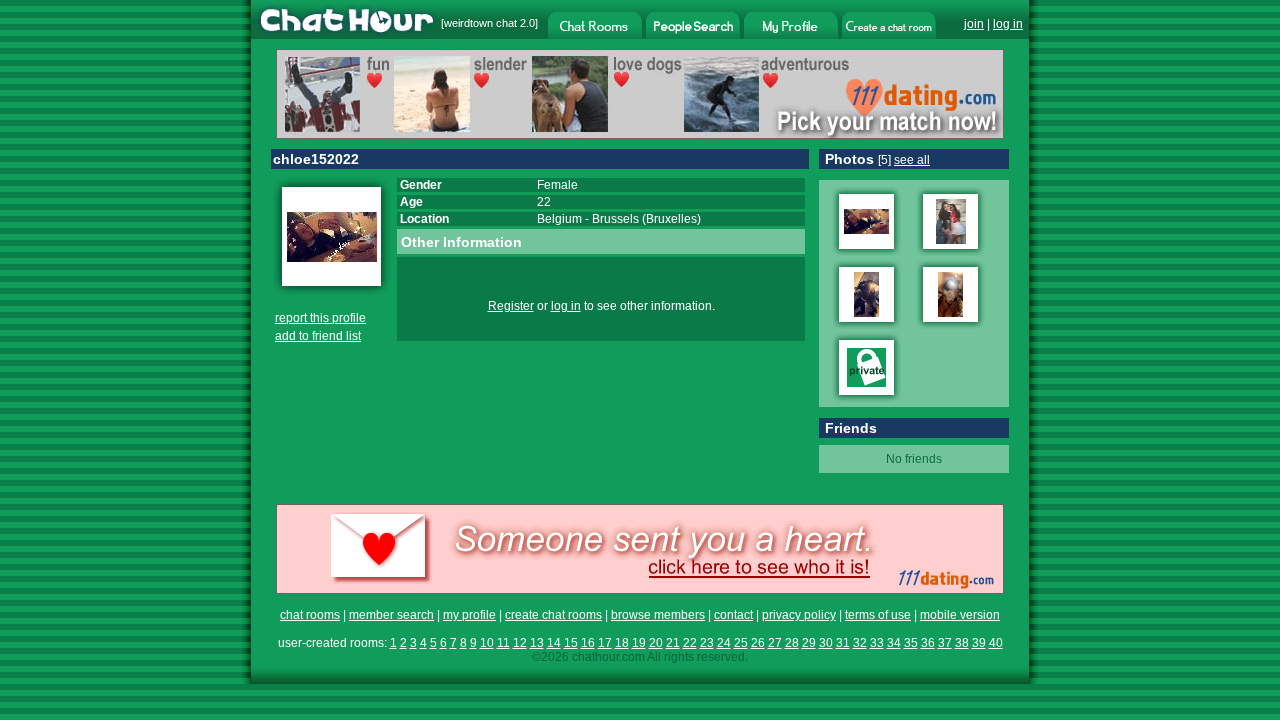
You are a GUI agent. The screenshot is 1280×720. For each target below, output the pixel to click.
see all (912, 160)
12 (520, 643)
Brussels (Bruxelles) (646, 219)
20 (656, 643)
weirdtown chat (480, 23)
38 (962, 643)
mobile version (960, 615)
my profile (469, 615)
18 (622, 643)
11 (503, 643)
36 (928, 643)
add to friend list (318, 336)
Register (511, 306)
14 (554, 643)
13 (537, 643)
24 (724, 643)
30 (826, 643)
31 (843, 643)
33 (877, 643)
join (974, 24)
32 (860, 643)
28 (792, 643)
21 (673, 643)
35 (911, 643)
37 (945, 643)
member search (391, 615)
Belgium (559, 219)
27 (775, 643)
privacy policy (799, 615)
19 (639, 643)
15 (571, 643)
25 (741, 643)
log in (1008, 24)
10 (487, 643)
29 (809, 643)
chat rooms (310, 615)
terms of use (878, 615)
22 (690, 643)
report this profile (320, 318)
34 (894, 643)
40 (996, 643)
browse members (658, 615)
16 (588, 643)
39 (979, 643)
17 (605, 643)
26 (758, 643)
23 (707, 643)
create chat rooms (553, 615)
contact (733, 615)
